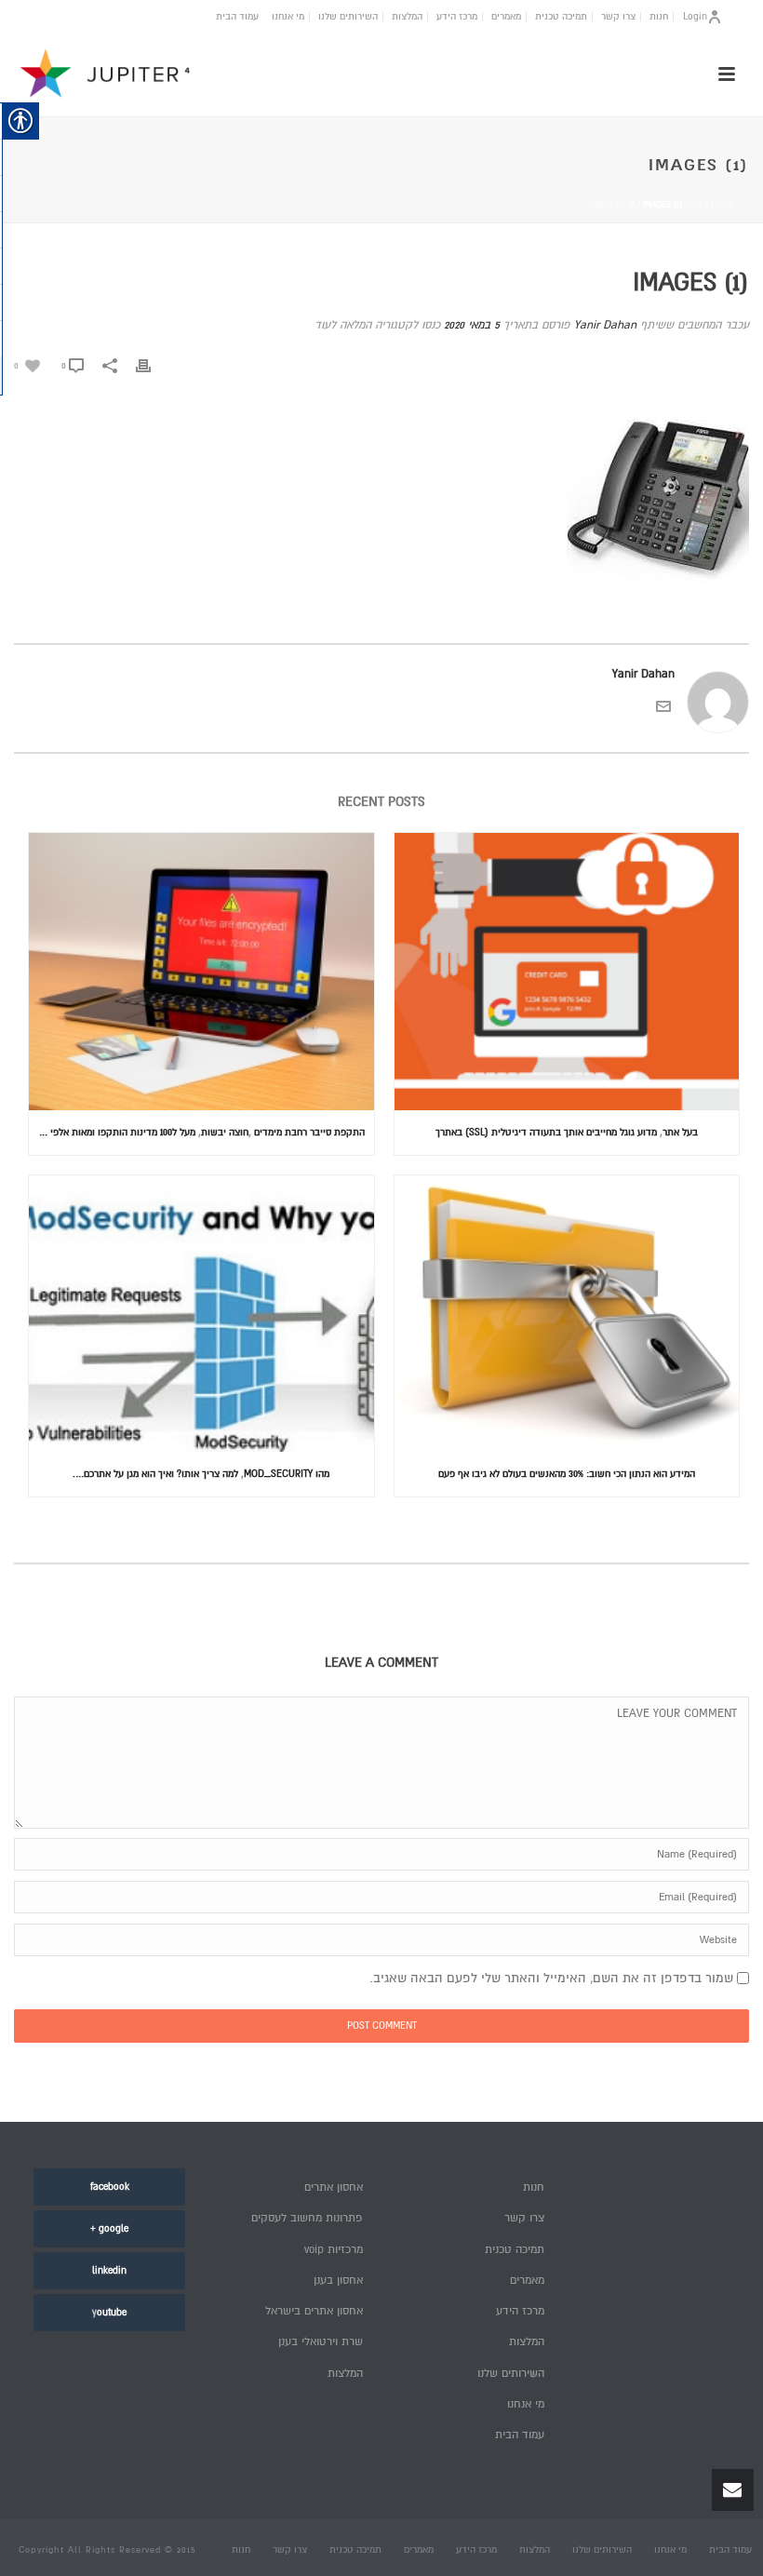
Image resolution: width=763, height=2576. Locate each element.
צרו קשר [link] (618, 17)
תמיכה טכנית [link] (561, 17)
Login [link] (695, 16)
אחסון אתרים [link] (334, 2187)
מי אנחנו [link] (288, 17)
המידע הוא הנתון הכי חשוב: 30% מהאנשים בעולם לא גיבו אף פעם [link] (567, 1474)
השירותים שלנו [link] (348, 17)
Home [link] (722, 205)
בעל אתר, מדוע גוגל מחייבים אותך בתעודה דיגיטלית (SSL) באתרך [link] (567, 1132)
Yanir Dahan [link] (605, 325)
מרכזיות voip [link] (334, 2250)
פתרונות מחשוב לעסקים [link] (307, 2218)
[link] (27, 365)
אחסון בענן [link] (338, 2281)
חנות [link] (659, 17)
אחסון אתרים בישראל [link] (314, 2311)
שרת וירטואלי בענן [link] (321, 2342)
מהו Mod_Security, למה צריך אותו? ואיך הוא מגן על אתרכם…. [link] (201, 1474)
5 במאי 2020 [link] (472, 325)
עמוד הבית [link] (237, 17)
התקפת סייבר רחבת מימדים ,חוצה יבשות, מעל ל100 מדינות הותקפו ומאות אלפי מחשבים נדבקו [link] (197, 1132)
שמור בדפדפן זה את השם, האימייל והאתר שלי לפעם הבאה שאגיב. (551, 1978)
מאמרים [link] (506, 17)
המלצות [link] (407, 17)
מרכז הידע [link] (457, 17)
